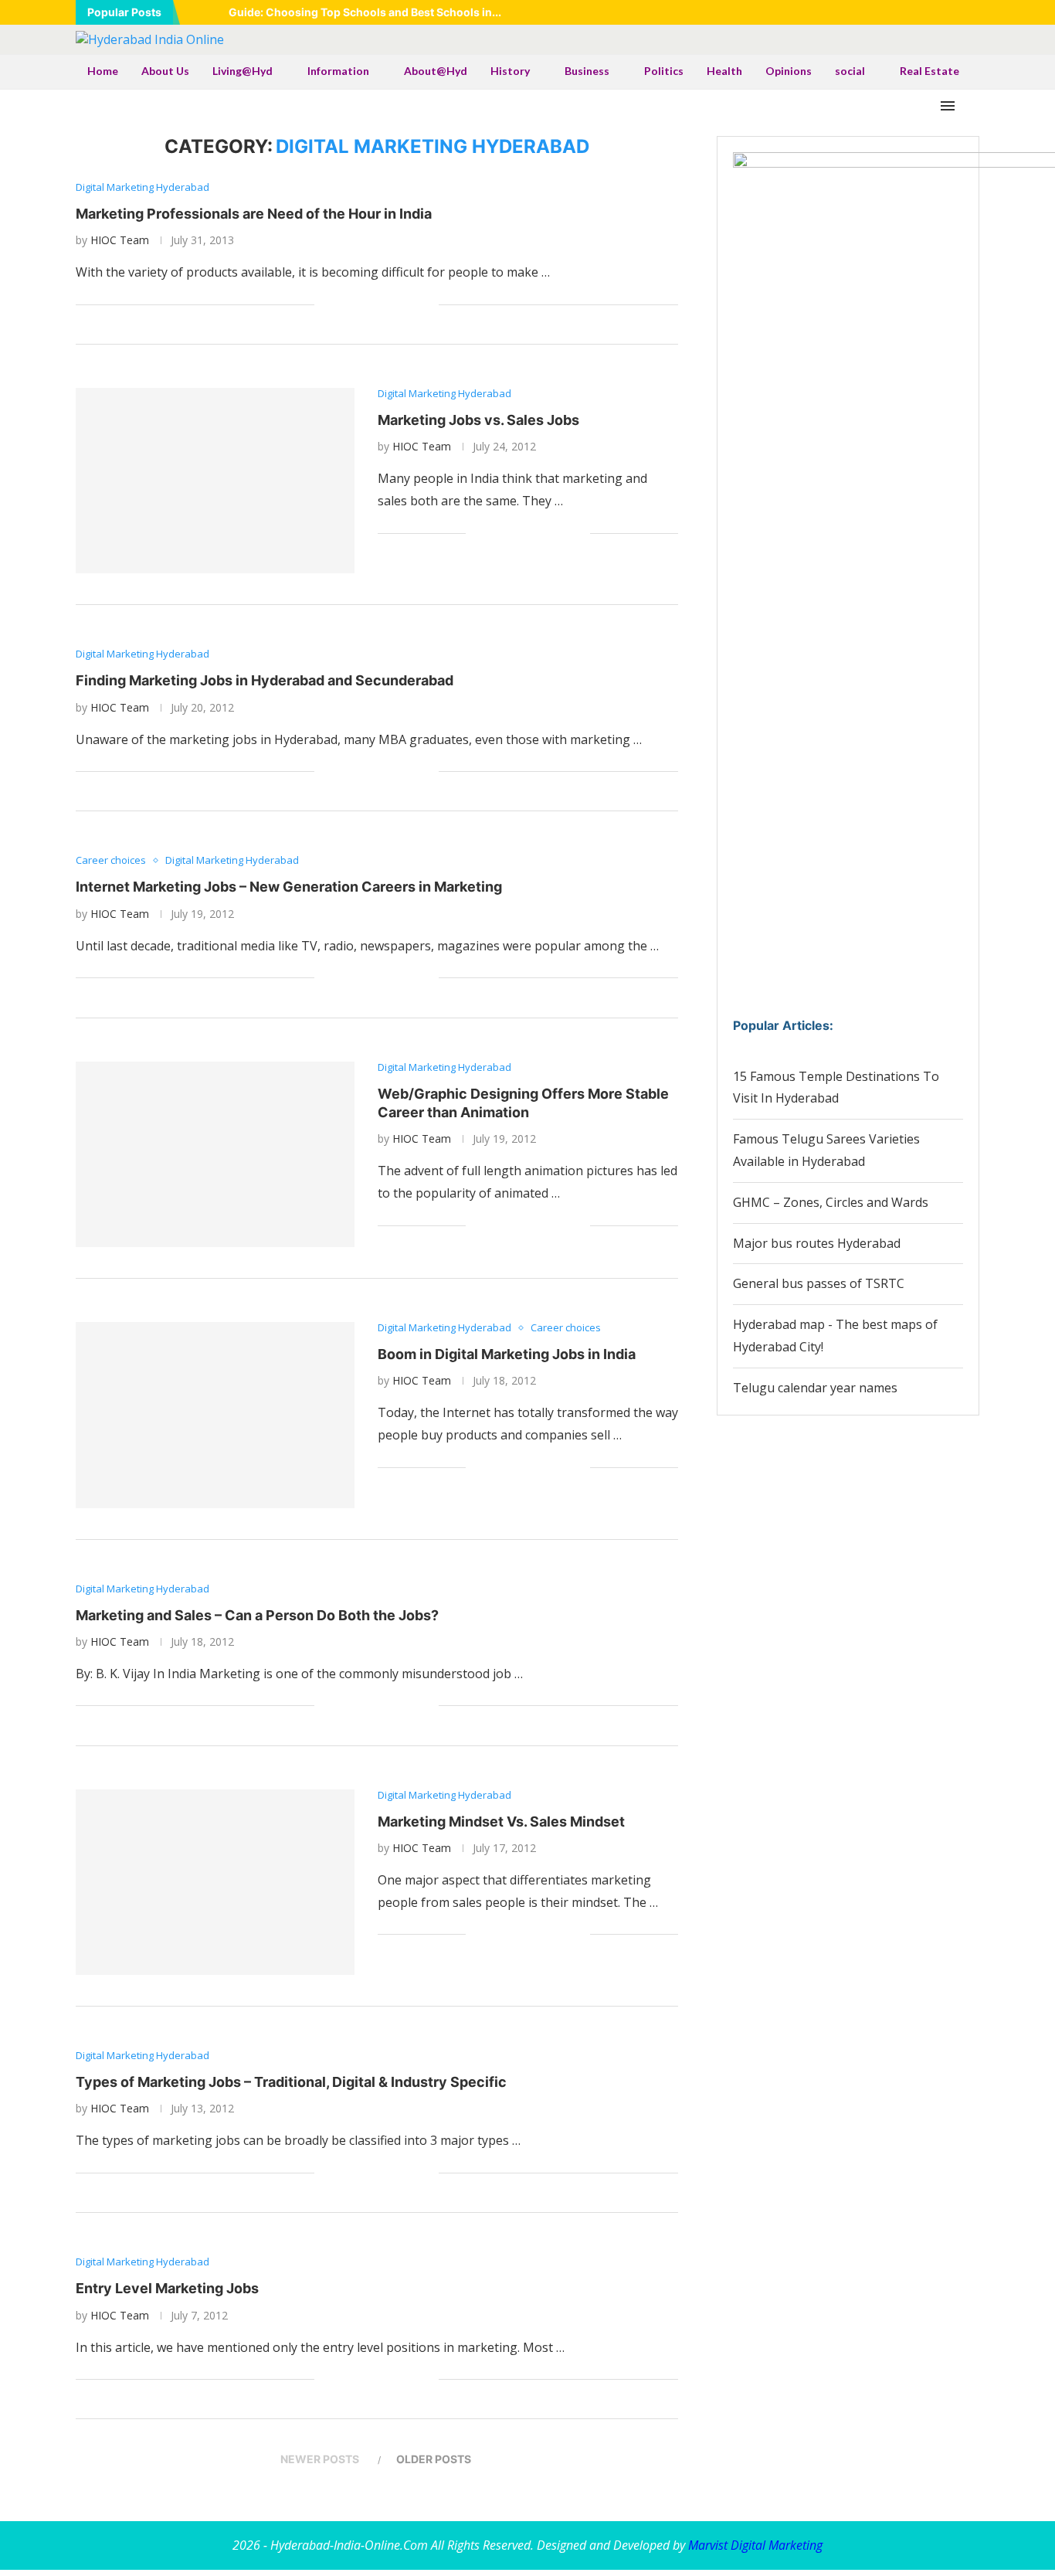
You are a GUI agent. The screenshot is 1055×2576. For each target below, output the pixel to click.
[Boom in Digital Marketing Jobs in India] (215, 1415)
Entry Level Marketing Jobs (167, 2288)
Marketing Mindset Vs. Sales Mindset (501, 1822)
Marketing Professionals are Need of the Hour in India (254, 214)
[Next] (214, 12)
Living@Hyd (243, 71)
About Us (165, 71)
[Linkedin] (917, 12)
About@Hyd (436, 71)
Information (338, 71)
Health (724, 71)
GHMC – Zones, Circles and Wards (831, 1202)
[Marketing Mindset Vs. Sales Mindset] (215, 1882)
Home (103, 71)
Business (587, 71)
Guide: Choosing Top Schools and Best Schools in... (365, 12)
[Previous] (195, 12)
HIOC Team (120, 240)
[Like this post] (326, 305)
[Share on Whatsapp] (378, 305)
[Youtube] (936, 12)
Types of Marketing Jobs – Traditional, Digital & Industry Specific (291, 2082)
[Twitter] (897, 12)
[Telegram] (975, 12)
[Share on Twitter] (362, 305)
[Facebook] (878, 12)
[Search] (972, 106)
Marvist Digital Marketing (755, 2545)
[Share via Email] (427, 305)
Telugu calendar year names (815, 1388)
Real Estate (929, 71)
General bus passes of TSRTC (819, 1283)
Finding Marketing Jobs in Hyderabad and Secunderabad (265, 680)
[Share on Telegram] (394, 305)
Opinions (789, 71)
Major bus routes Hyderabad (817, 1243)
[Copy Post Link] (410, 305)
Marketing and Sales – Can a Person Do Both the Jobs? (257, 1615)
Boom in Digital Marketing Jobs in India (507, 1354)
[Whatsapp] (955, 12)
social (850, 71)
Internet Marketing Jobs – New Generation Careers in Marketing (289, 887)
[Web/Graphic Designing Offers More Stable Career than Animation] (215, 1154)
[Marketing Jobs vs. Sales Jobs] (215, 481)
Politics (664, 71)
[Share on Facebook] (346, 305)
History (510, 71)
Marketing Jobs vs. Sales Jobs (478, 420)
